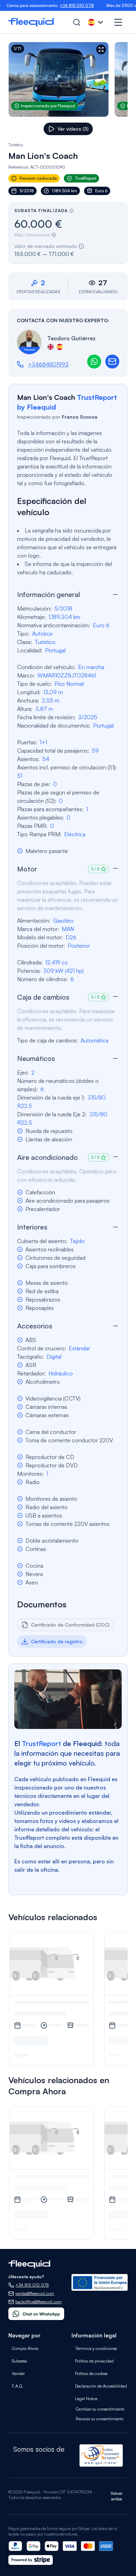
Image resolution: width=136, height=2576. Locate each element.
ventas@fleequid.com (35, 2293)
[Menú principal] (118, 22)
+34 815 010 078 (61, 5)
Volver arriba (116, 2496)
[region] (68, 79)
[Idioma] (96, 22)
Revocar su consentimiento (100, 2419)
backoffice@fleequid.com (39, 2302)
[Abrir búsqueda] (77, 22)
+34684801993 (48, 364)
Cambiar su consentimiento (100, 2409)
